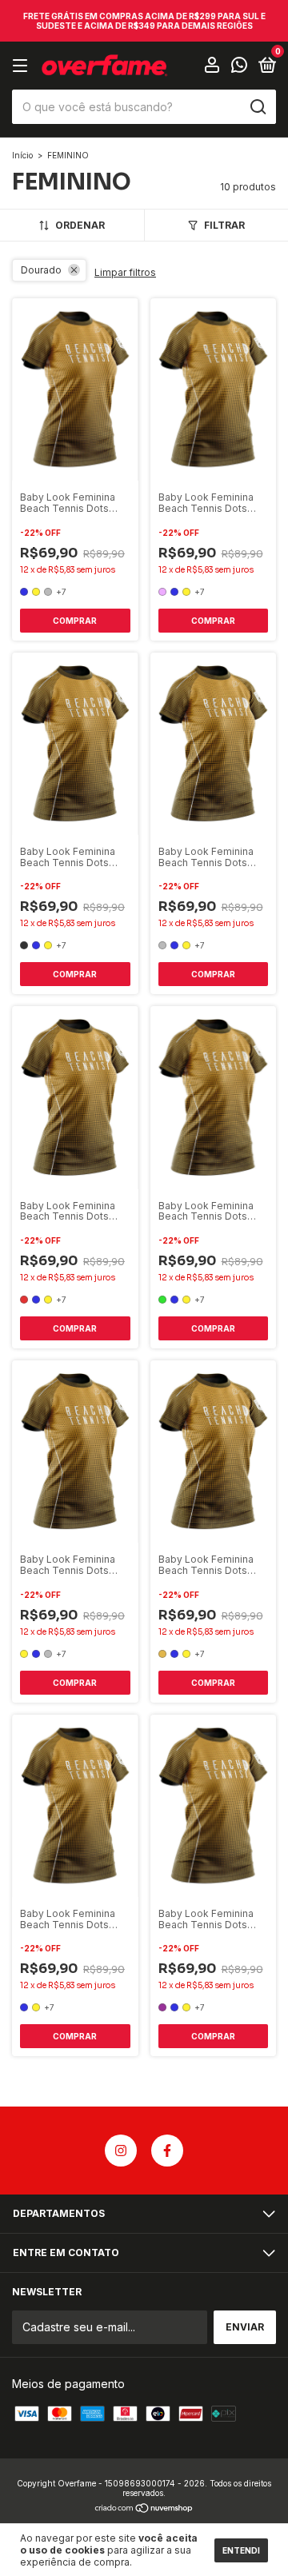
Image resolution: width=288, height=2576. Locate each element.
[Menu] (23, 66)
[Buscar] (257, 107)
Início (22, 155)
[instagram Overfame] (121, 2151)
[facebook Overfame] (167, 2151)
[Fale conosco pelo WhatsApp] (239, 67)
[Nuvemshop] (144, 2508)
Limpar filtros (125, 272)
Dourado (41, 270)
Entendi (241, 2550)
